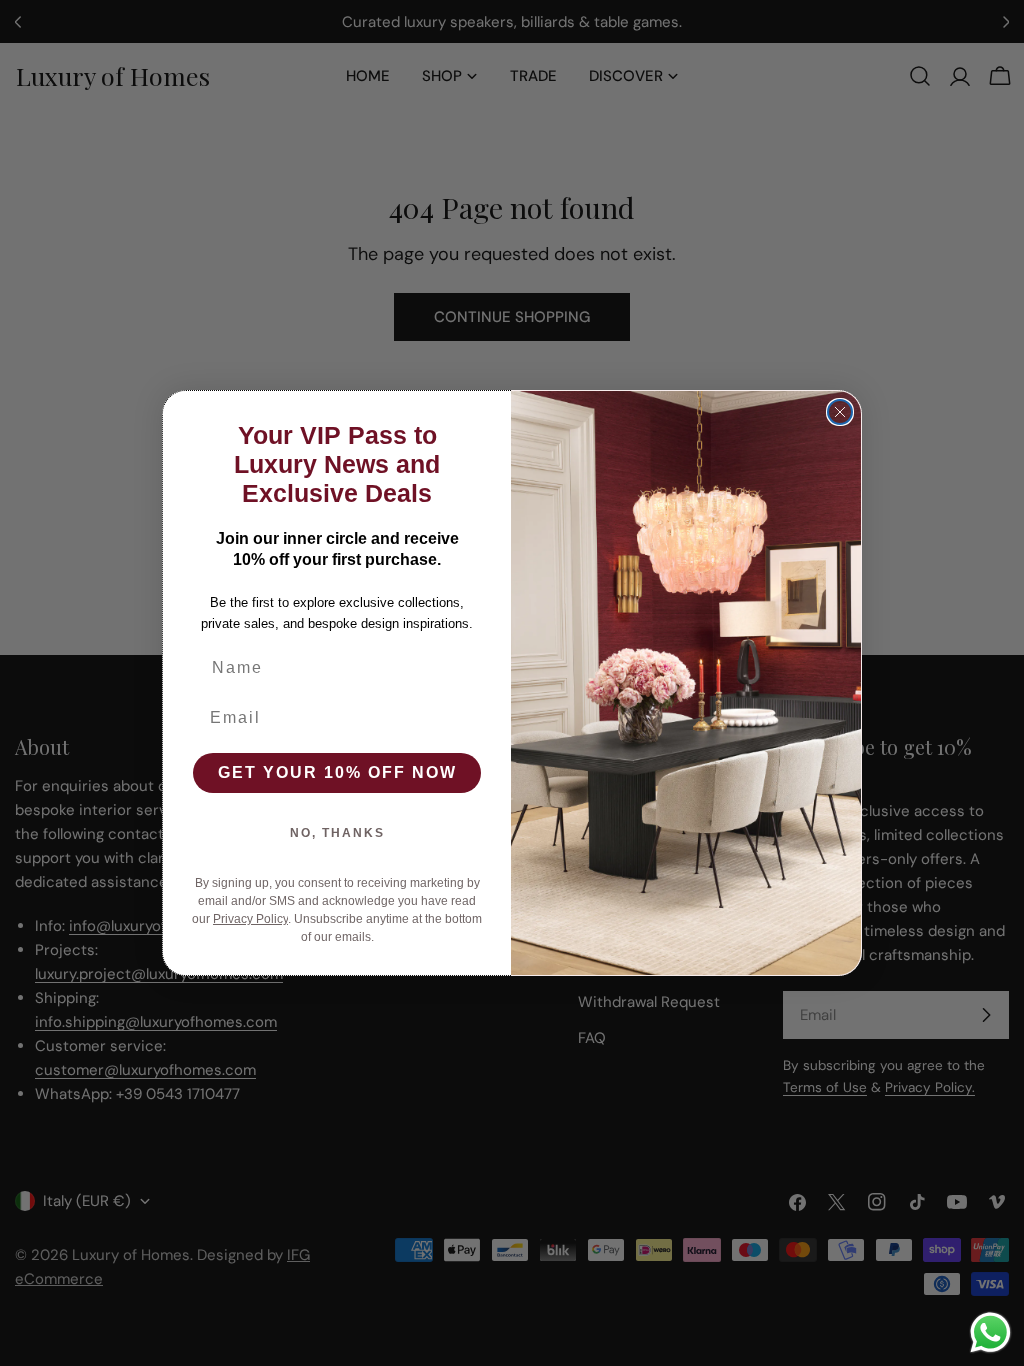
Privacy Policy (250, 919)
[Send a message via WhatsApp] (990, 1332)
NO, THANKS (337, 833)
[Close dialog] (840, 412)
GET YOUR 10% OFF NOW (337, 772)
